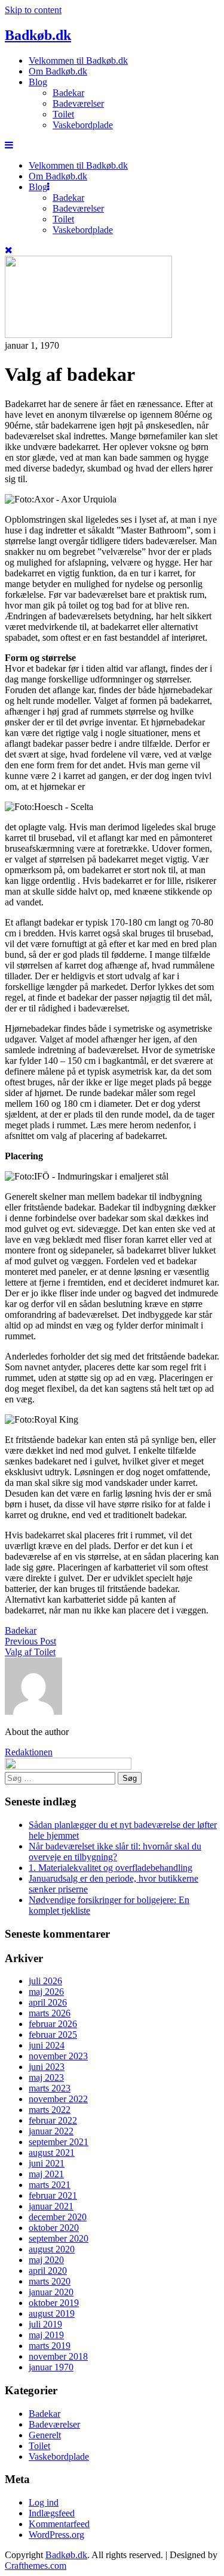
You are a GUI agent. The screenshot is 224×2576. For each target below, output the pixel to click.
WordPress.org (56, 2535)
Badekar (68, 93)
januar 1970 (51, 2367)
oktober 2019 (54, 2303)
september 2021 (59, 2142)
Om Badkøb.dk (58, 71)
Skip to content (33, 10)
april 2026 (48, 2002)
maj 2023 (46, 2077)
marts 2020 (50, 2281)
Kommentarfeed (59, 2524)
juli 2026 (45, 1981)
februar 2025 (53, 2035)
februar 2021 (53, 2195)
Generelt (45, 2435)
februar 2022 (53, 2120)
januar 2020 (51, 2292)
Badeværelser (78, 103)
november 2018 (58, 2356)
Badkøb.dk (38, 35)
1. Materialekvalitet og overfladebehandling (111, 1868)
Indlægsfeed (52, 2513)
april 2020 (48, 2271)
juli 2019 (45, 2324)
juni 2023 (47, 2067)
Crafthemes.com (36, 2566)
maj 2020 (46, 2260)
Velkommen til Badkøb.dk (78, 60)
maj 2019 (46, 2335)
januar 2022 (51, 2131)
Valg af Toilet (30, 1652)
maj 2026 (46, 1992)
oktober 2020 (54, 2228)
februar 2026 (53, 2024)
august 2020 (52, 2249)
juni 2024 (47, 2045)
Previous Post (30, 1641)
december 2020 (58, 2217)
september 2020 (59, 2238)
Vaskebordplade (83, 125)
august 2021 (52, 2153)
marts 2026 (50, 2013)
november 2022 (58, 2099)
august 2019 (52, 2313)
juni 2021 (47, 2163)
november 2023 (58, 2056)
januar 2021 (51, 2206)
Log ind (44, 2502)
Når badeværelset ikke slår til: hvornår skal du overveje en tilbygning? (115, 1852)
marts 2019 (50, 2346)
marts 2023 (50, 2088)
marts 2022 (50, 2110)
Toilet (63, 114)
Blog (38, 82)
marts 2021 (50, 2185)
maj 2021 (46, 2174)
